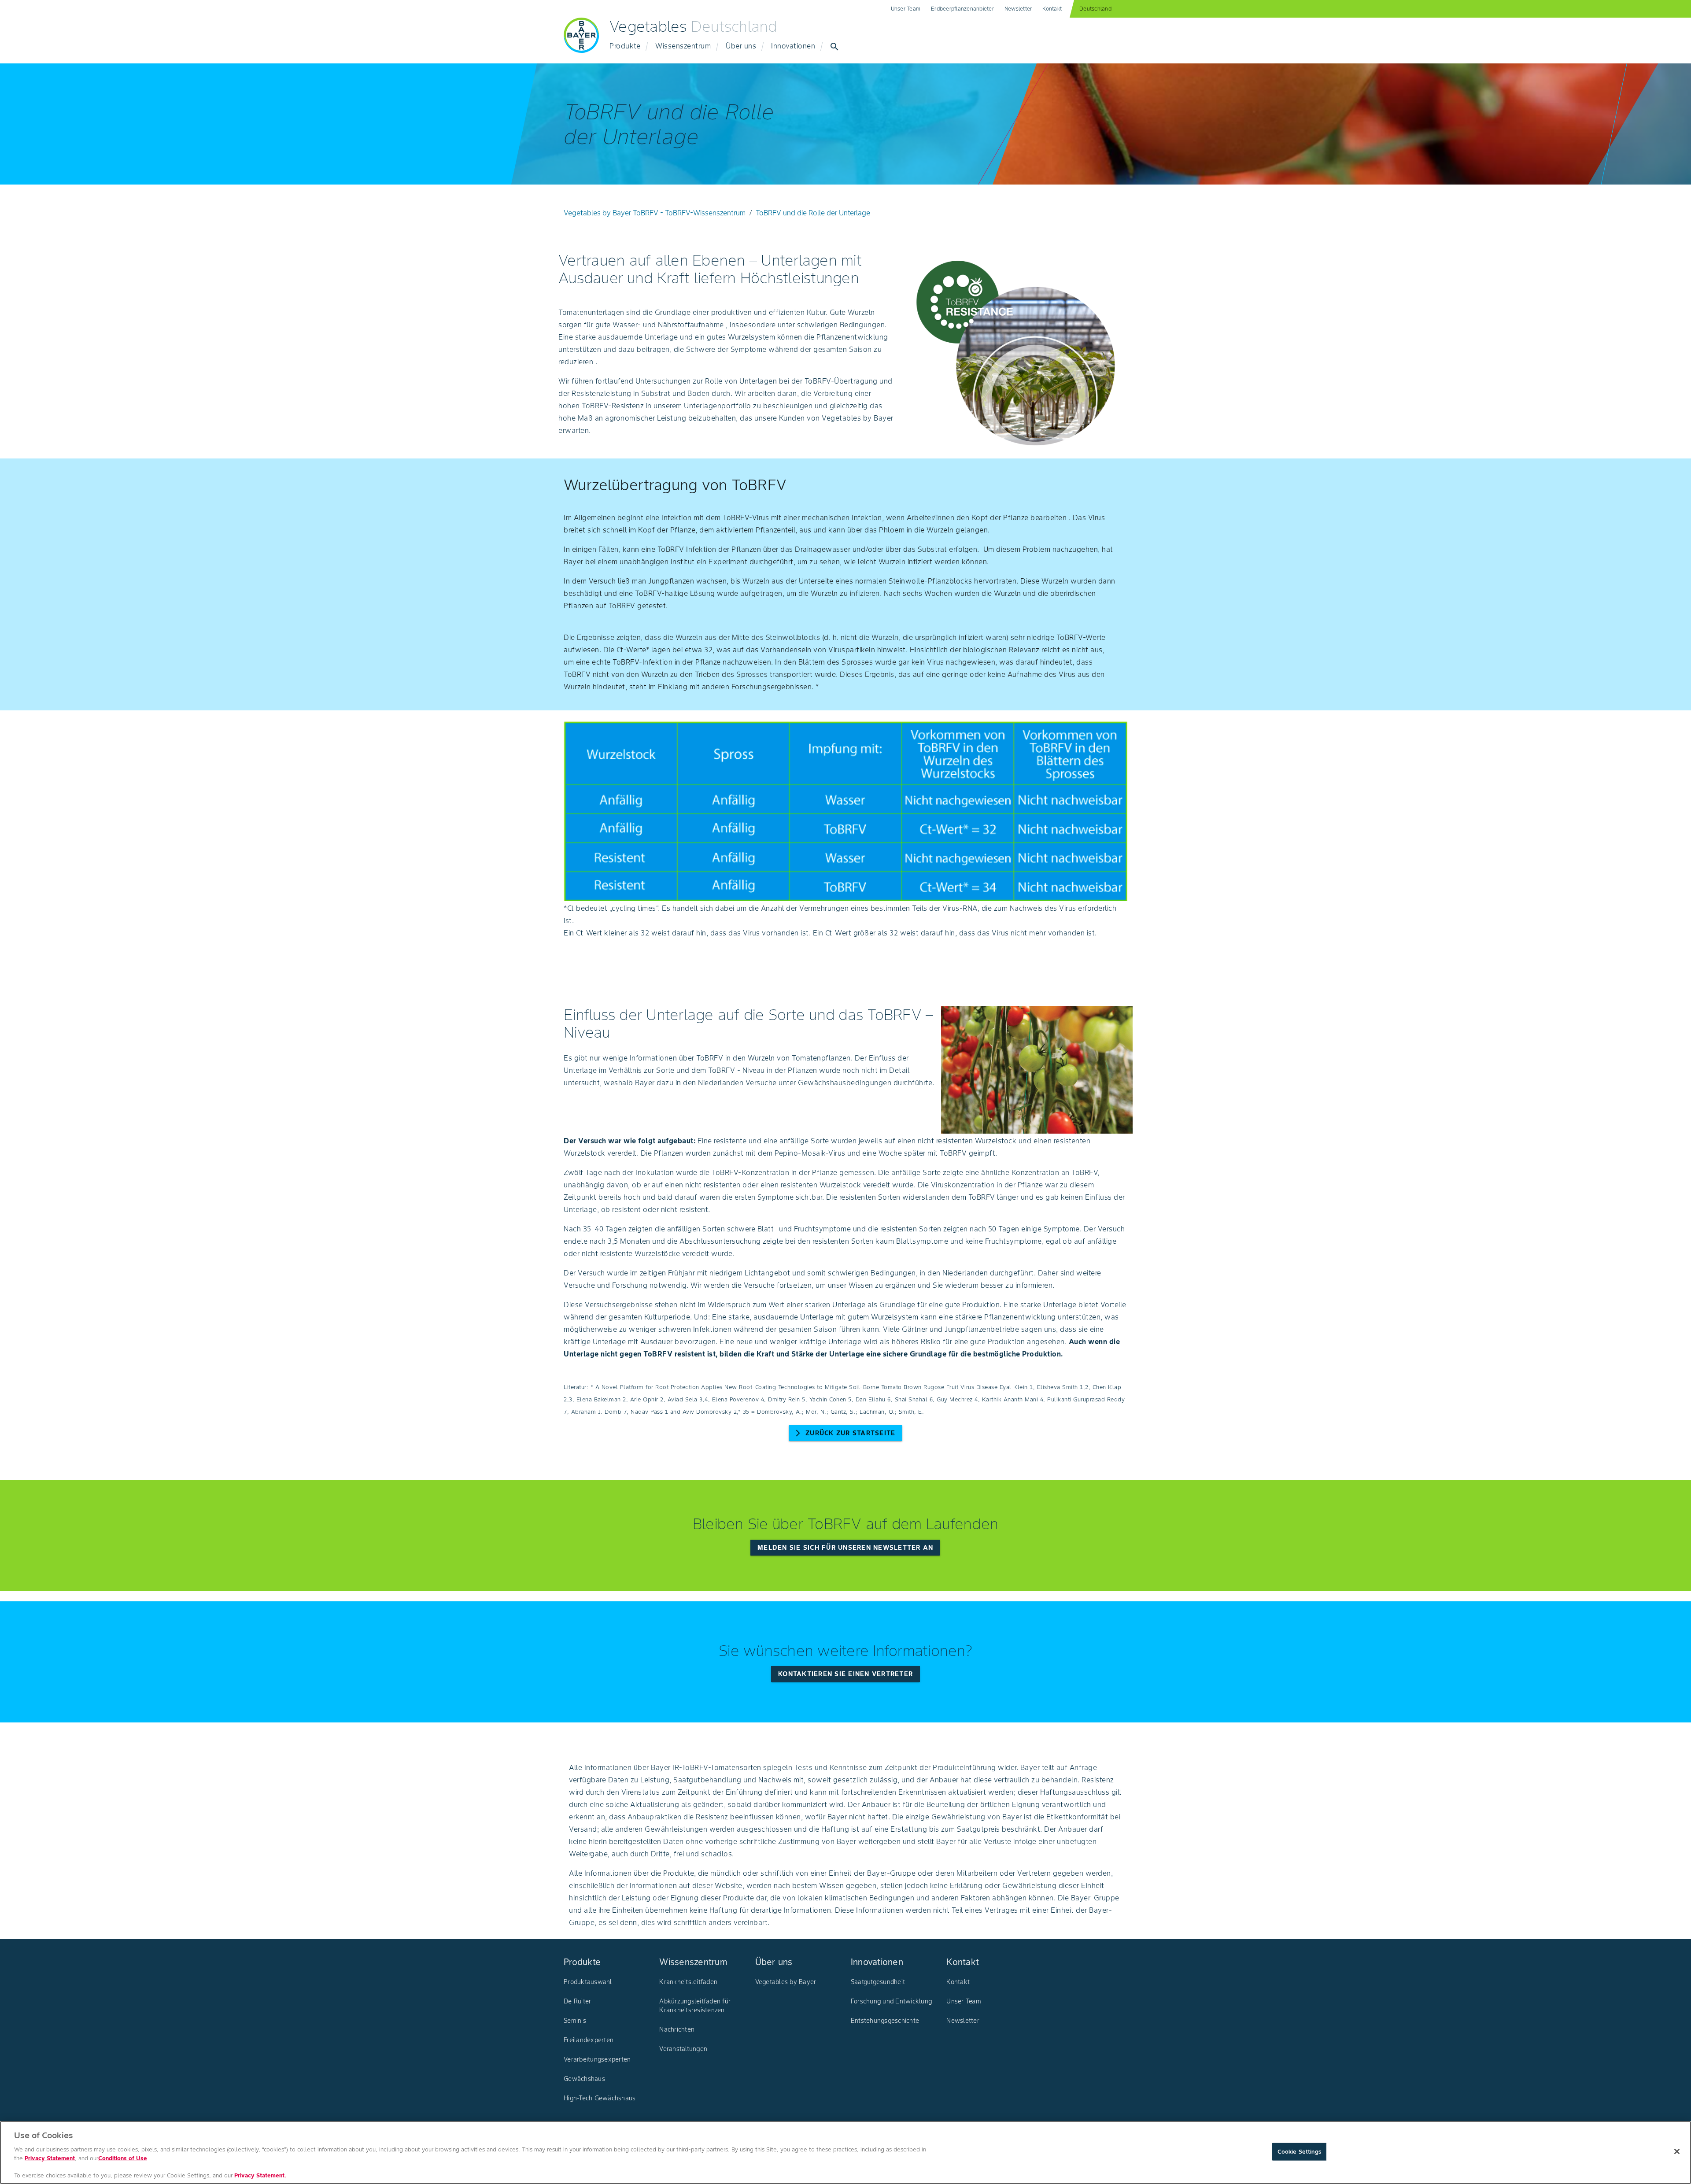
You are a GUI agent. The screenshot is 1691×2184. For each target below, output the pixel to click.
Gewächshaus (584, 2079)
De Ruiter (577, 2001)
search (834, 47)
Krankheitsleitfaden (688, 1982)
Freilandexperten (589, 2040)
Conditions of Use (123, 2158)
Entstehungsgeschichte (885, 2021)
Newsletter (1018, 9)
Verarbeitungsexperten (597, 2059)
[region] (845, 2153)
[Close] (1677, 2151)
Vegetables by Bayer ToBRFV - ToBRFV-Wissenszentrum (655, 213)
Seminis (575, 2021)
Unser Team (906, 9)
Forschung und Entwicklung (891, 2001)
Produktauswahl (588, 1982)
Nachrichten (677, 2029)
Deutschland (1095, 9)
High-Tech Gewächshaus (600, 2098)
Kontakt (1052, 9)
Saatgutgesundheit (878, 1982)
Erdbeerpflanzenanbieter (962, 9)
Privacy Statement (50, 2158)
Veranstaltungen (683, 2049)
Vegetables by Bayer (786, 1982)
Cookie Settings (1299, 2152)
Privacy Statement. (260, 2175)
